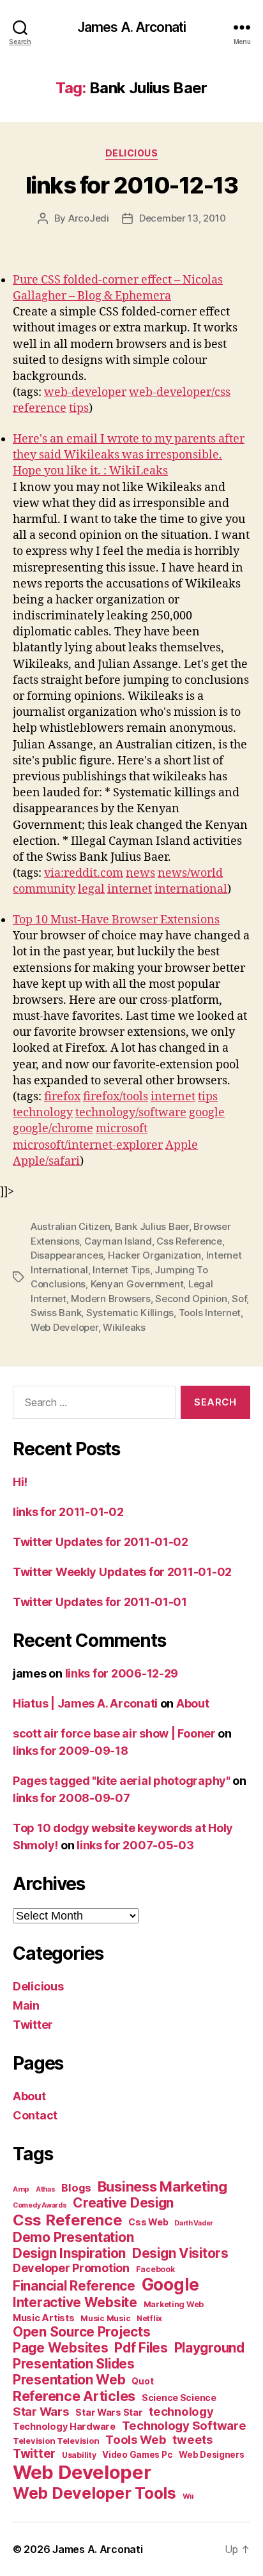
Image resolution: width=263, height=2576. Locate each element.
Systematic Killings (130, 1313)
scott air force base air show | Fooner (114, 1733)
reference (40, 408)
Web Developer (64, 1327)
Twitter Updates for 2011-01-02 (101, 1542)
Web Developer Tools (94, 2493)
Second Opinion (191, 1299)
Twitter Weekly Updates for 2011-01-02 (122, 1572)
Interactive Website (75, 2302)
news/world (190, 873)
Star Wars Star (109, 2413)
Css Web (148, 2222)
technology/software (131, 1113)
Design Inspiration (69, 2253)
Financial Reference (74, 2286)
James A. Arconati (131, 27)
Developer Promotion (71, 2268)
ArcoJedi (89, 218)
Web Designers (212, 2455)
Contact (35, 2115)
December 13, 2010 (183, 218)
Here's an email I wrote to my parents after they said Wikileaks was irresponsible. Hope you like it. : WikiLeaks (129, 455)
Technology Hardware (64, 2427)
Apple (182, 1145)
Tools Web (136, 2439)
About (193, 1703)
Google (170, 2284)
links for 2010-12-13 (131, 185)
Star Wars (41, 2411)
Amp (21, 2189)
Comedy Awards (40, 2205)
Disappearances (67, 1255)
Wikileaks (124, 1327)
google (207, 1113)
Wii (188, 2496)
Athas (46, 2189)
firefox (62, 1097)
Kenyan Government (137, 1284)
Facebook (155, 2269)
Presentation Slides (74, 2364)
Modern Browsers (110, 1299)
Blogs (76, 2188)
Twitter (33, 2025)
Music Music (105, 2318)
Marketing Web (174, 2304)
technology (43, 1113)
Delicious (132, 153)
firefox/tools (116, 1097)
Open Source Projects (82, 2332)
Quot (142, 2381)
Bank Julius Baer (152, 1226)
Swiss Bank (56, 1313)
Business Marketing (162, 2186)
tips (79, 408)
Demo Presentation (73, 2237)
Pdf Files (141, 2348)
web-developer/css (180, 392)
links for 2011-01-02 (68, 1512)
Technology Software (184, 2425)
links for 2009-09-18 (71, 1751)
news (140, 873)
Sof (239, 1299)
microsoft (122, 1129)
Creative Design (123, 2203)
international (191, 889)
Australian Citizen (70, 1226)
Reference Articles (74, 2396)
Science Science (179, 2398)
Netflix (149, 2318)
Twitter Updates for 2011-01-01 (100, 1602)
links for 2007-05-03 (135, 1845)
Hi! (20, 1482)
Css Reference (189, 1241)
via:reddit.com (84, 873)
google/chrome (53, 1129)
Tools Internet (210, 1313)
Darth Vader (194, 2223)
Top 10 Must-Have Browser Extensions (116, 920)
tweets (192, 2439)
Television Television (56, 2441)
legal (91, 889)
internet (130, 889)
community (44, 889)
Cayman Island (118, 1241)
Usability (79, 2455)
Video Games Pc (137, 2455)
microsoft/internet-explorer (88, 1145)
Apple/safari (46, 1161)
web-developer (85, 392)
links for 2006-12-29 (122, 1673)
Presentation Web (69, 2380)
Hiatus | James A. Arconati (85, 1703)
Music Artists (44, 2318)
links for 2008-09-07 (71, 1798)
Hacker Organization (154, 1255)
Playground (209, 2348)
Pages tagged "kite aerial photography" (122, 1781)
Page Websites (61, 2348)
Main (26, 2005)
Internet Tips (121, 1270)
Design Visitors (180, 2253)
